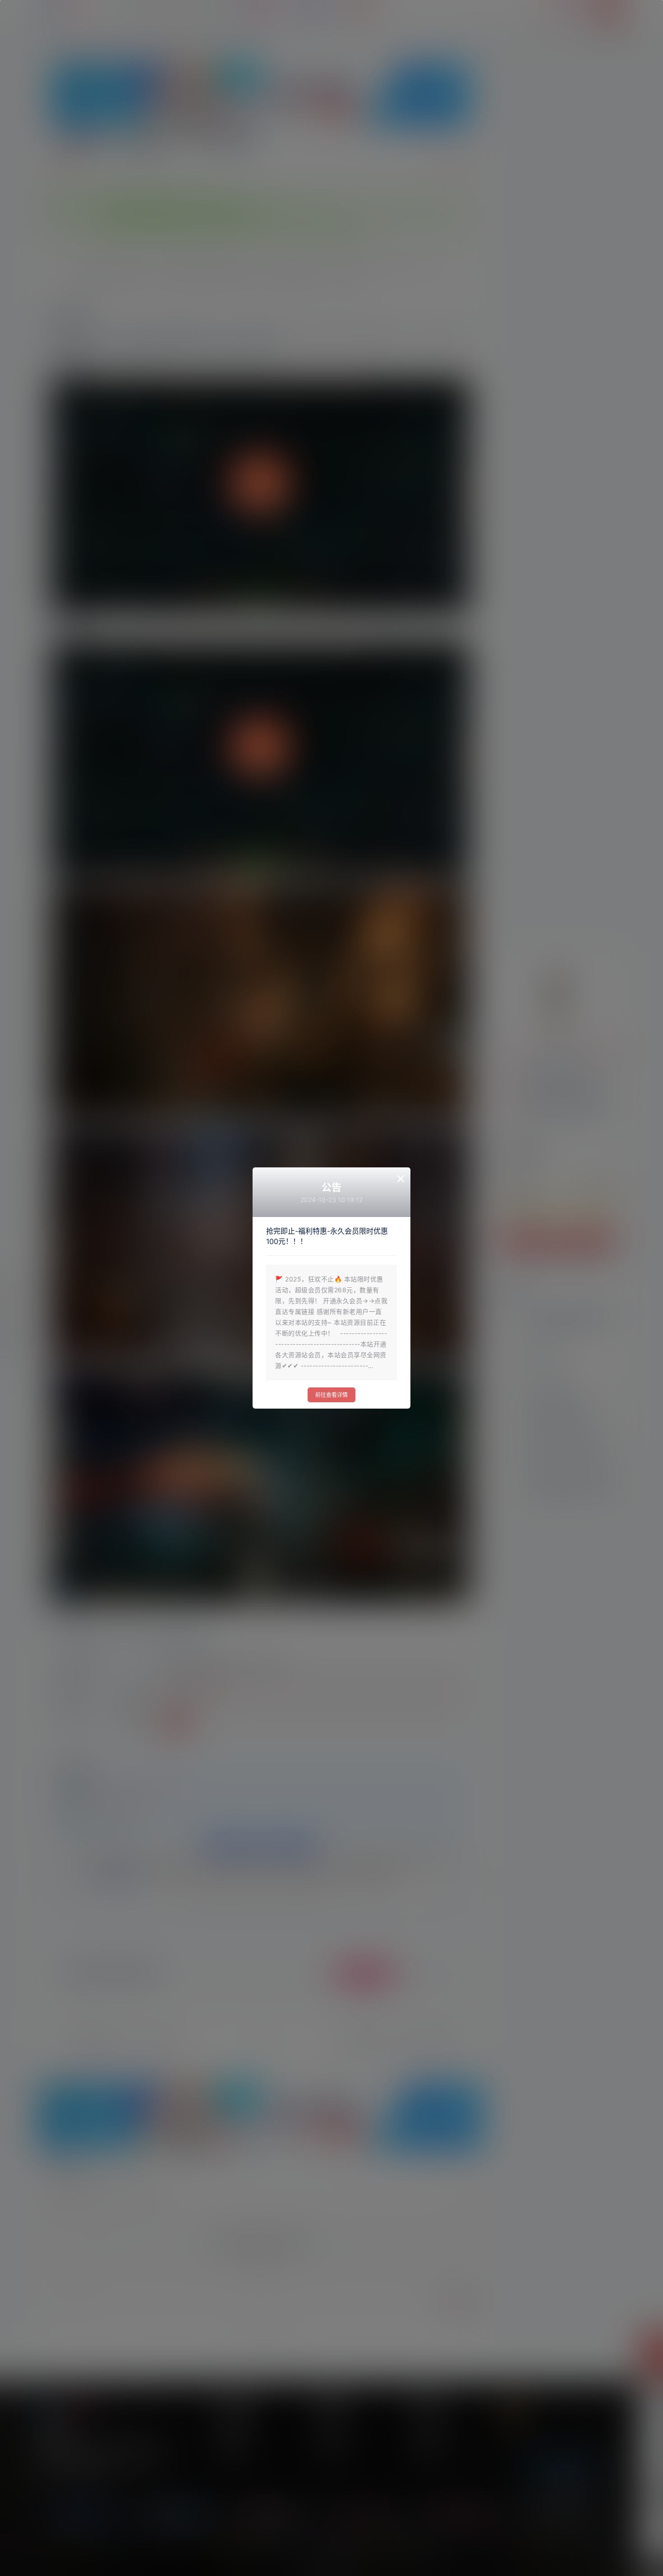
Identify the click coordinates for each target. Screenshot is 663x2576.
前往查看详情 (331, 1395)
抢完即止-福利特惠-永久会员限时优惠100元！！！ (327, 1236)
